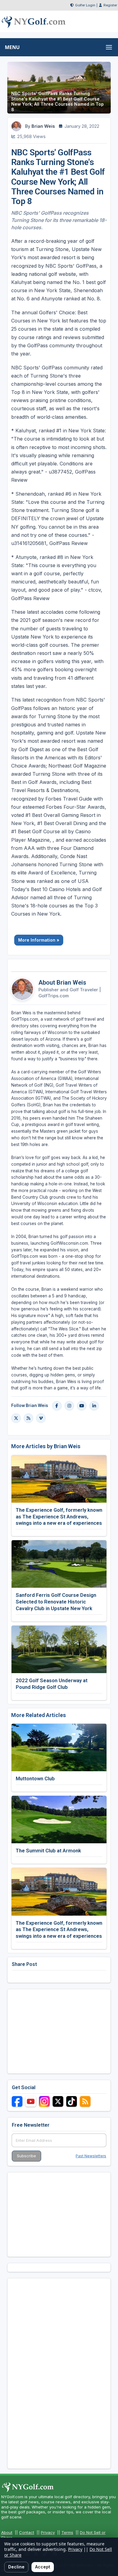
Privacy (48, 2532)
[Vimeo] (41, 1418)
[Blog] (28, 1418)
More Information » (39, 940)
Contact (27, 2532)
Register (110, 5)
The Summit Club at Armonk (48, 1851)
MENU (12, 47)
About (7, 2532)
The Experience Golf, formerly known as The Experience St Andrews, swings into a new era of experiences (59, 1517)
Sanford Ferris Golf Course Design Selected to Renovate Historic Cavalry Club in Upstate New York (56, 1602)
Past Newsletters (91, 2156)
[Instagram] (69, 1406)
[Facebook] (57, 1406)
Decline (16, 2567)
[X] (16, 1418)
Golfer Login (85, 5)
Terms (67, 2532)
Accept (43, 2567)
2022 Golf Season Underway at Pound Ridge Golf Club (52, 1684)
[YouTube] (82, 1406)
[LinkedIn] (94, 1406)
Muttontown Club (35, 1778)
